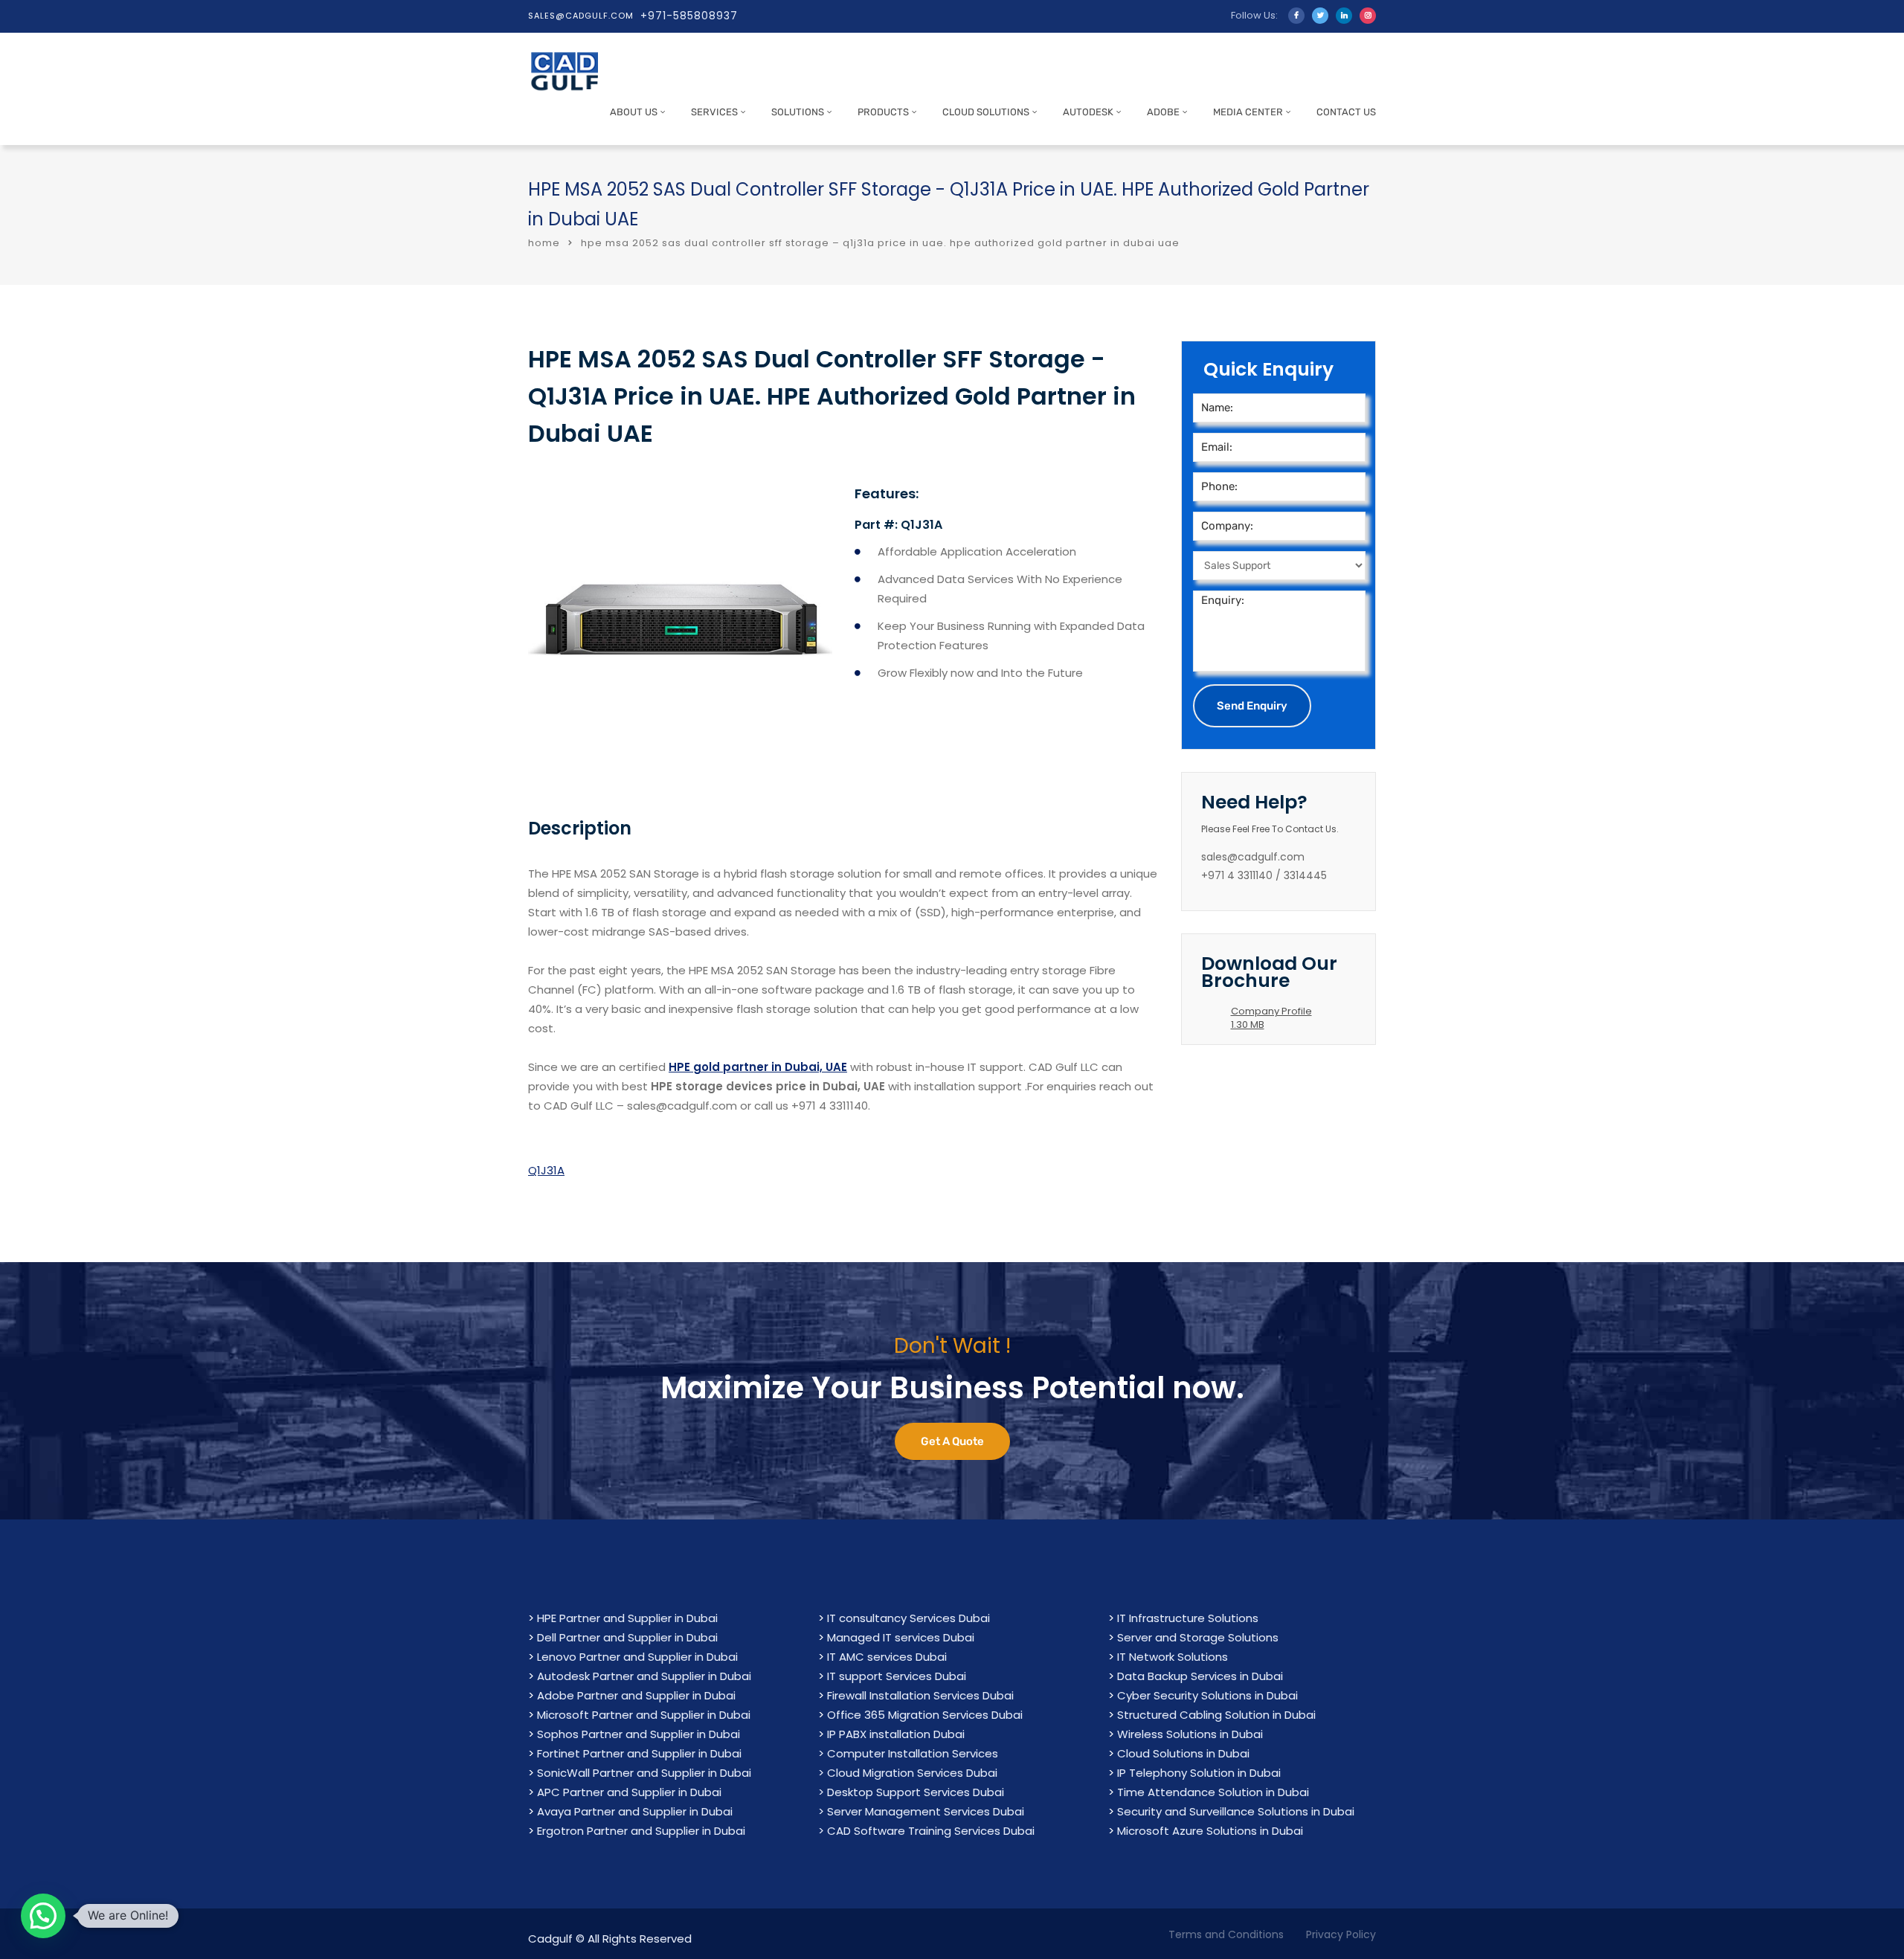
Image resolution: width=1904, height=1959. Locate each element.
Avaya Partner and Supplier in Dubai (635, 1811)
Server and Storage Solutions (1198, 1637)
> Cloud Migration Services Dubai (908, 1773)
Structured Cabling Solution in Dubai (1216, 1715)
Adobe (1163, 112)
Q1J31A (546, 1170)
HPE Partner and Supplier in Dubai (627, 1618)
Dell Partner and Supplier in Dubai (627, 1637)
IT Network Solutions (1173, 1657)
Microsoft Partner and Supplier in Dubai (644, 1715)
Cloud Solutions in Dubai (1183, 1753)
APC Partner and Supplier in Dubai (629, 1792)
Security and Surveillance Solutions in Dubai (1236, 1811)
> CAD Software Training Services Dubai (926, 1831)
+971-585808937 (689, 16)
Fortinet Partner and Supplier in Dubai (639, 1753)
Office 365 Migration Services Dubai (925, 1715)
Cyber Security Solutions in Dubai (1207, 1695)
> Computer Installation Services (908, 1753)
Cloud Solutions (986, 112)
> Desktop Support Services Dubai (911, 1792)
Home (544, 243)
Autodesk (1088, 112)
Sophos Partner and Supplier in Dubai (639, 1734)
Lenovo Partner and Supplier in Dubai (637, 1657)
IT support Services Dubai (897, 1676)
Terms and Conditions (1226, 1934)
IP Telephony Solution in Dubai (1199, 1773)
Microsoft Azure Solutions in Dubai (1210, 1831)
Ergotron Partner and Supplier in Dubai (641, 1831)
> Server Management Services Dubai (921, 1811)
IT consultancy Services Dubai (908, 1618)
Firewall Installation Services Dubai (920, 1695)
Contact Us (1346, 112)
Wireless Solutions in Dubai (1190, 1734)
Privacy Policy (1341, 1934)
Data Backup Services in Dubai (1200, 1676)
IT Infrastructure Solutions (1188, 1618)
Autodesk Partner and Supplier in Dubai (644, 1676)
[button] (43, 1916)
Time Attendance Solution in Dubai (1213, 1792)
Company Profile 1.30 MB (1271, 1018)
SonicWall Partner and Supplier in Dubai (644, 1773)
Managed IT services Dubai (901, 1637)
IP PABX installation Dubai (896, 1734)
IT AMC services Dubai (887, 1657)
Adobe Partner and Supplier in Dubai (636, 1695)
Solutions (798, 112)
